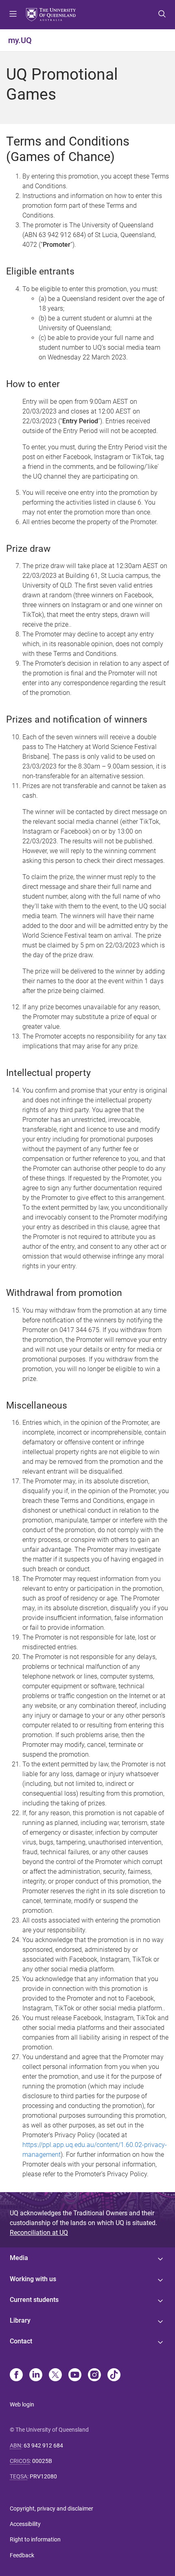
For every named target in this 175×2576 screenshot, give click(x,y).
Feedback (22, 2555)
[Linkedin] (36, 2376)
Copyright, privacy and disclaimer (51, 2508)
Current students (34, 2300)
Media (19, 2258)
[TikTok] (114, 2376)
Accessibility (25, 2524)
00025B (42, 2461)
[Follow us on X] (55, 2376)
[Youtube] (75, 2376)
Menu (13, 15)
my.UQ (20, 40)
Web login (22, 2404)
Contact (21, 2341)
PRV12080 (43, 2476)
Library (20, 2320)
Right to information (35, 2539)
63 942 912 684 (43, 2445)
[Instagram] (94, 2376)
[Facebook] (16, 2376)
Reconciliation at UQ (39, 2233)
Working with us (33, 2279)
